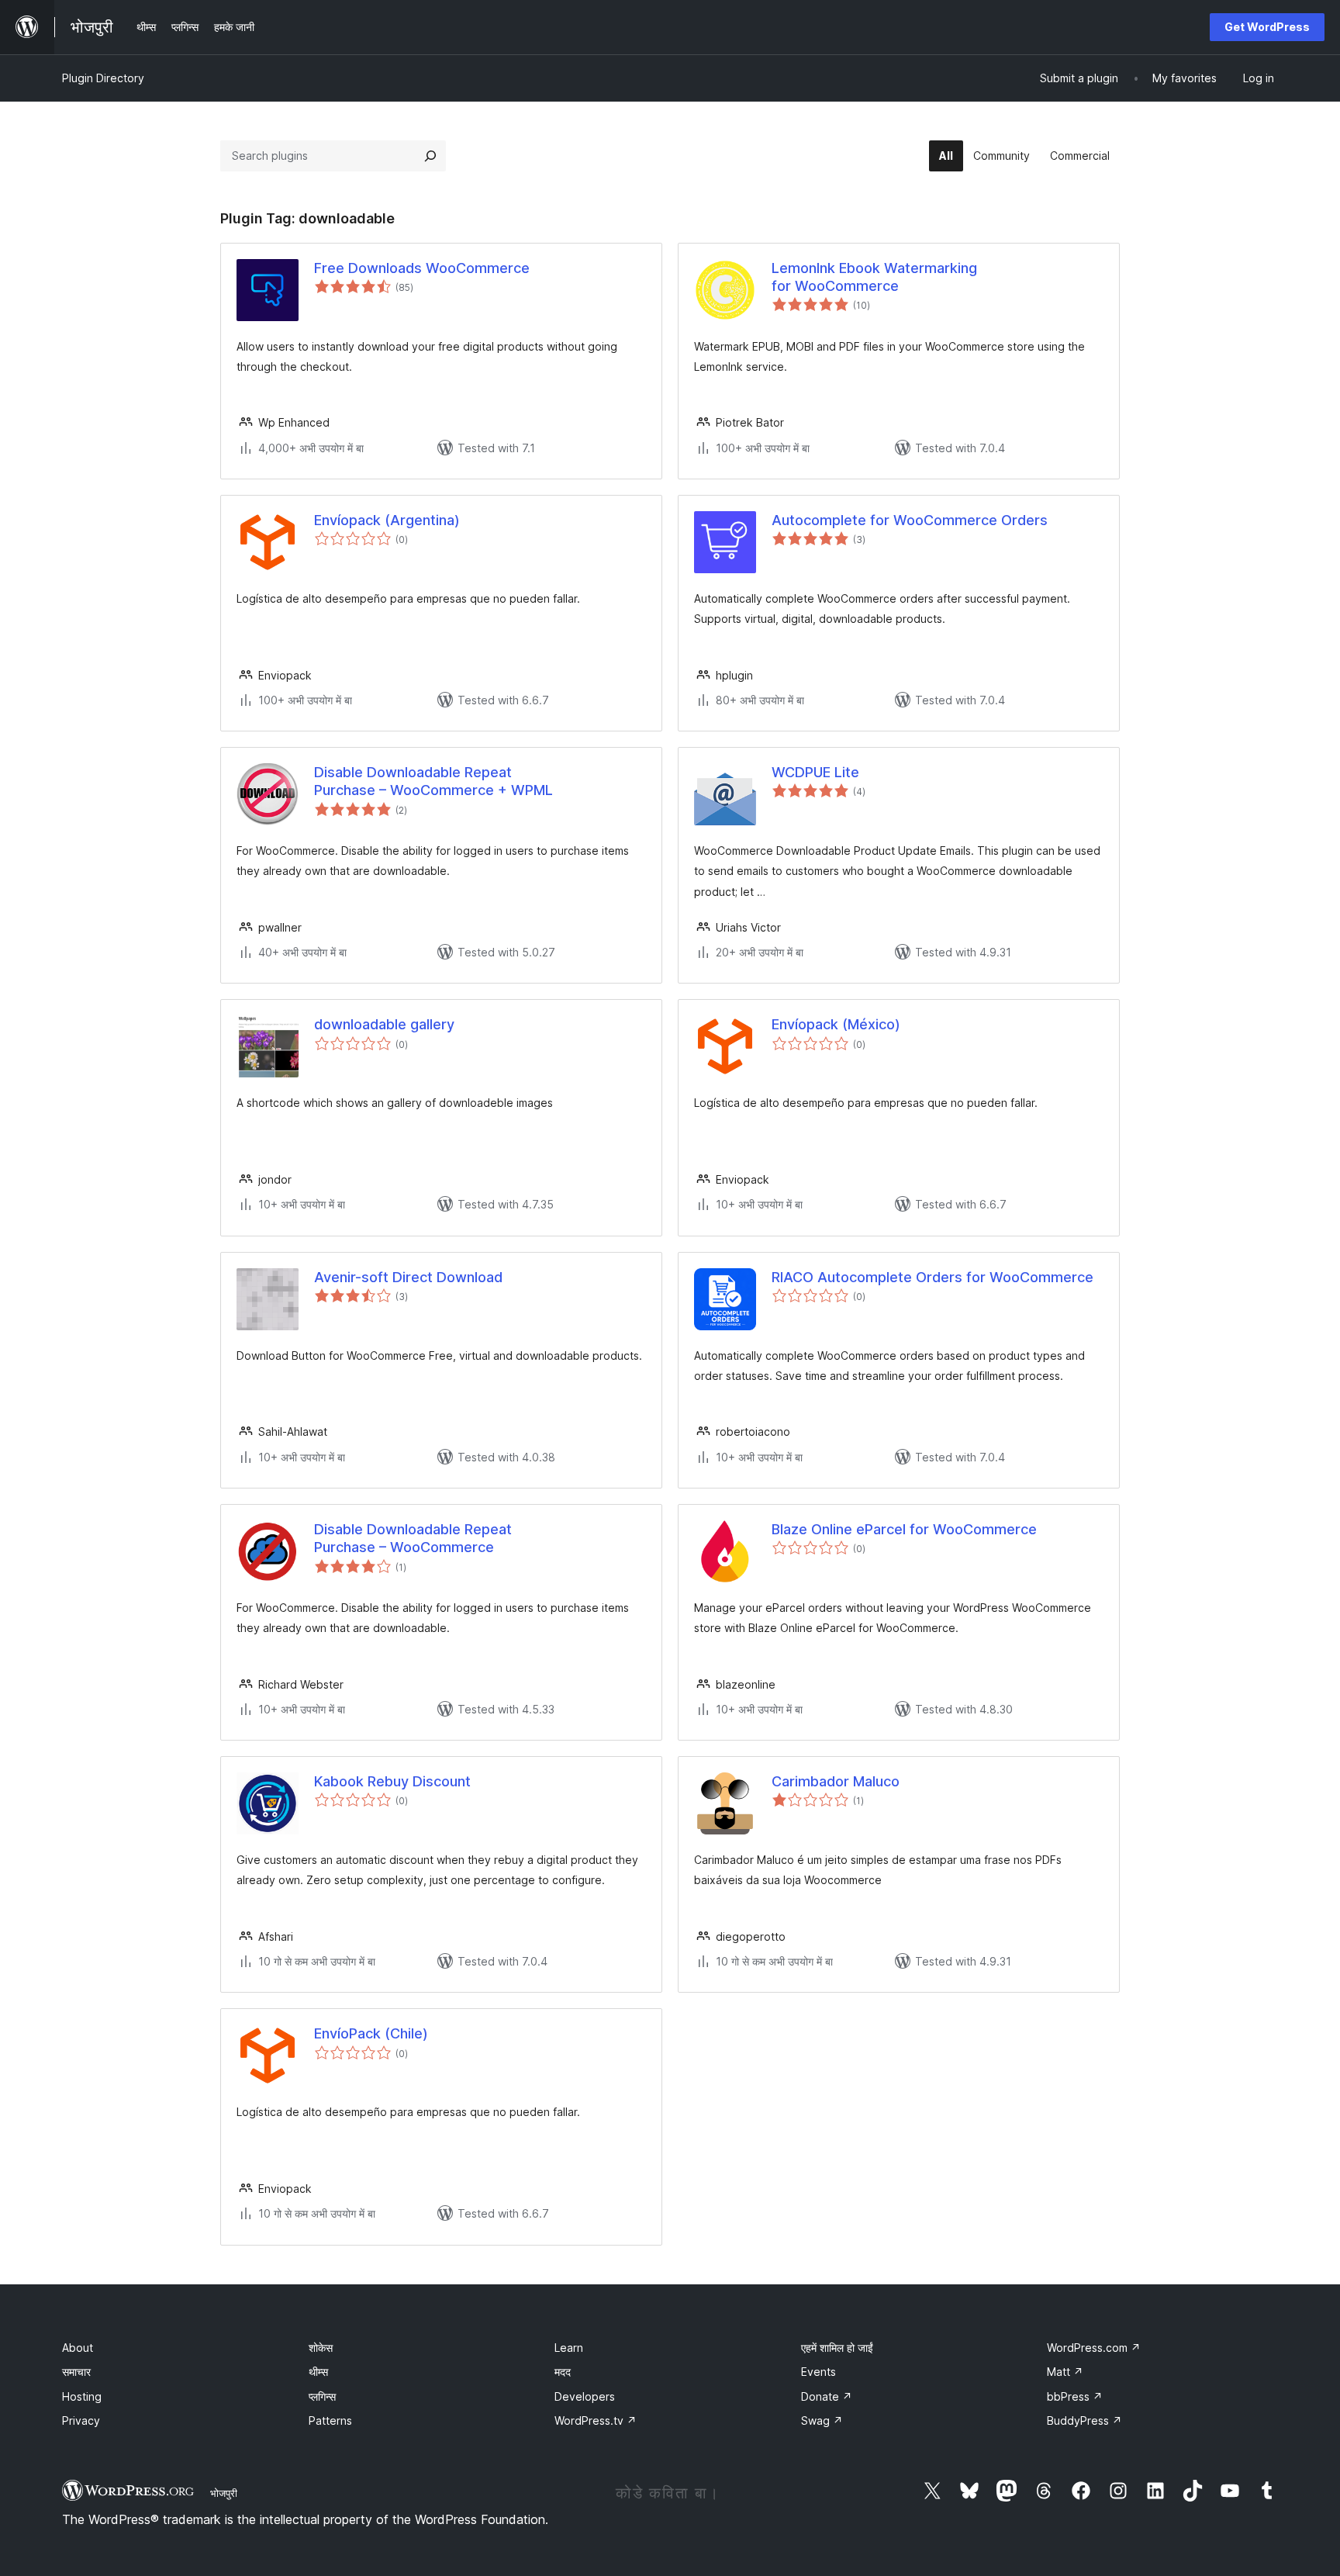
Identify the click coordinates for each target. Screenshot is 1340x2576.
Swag (822, 2420)
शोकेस (321, 2348)
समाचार (76, 2372)
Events (819, 2372)
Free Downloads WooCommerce (422, 268)
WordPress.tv (596, 2420)
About (78, 2348)
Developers (585, 2396)
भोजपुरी (224, 2493)
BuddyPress (1084, 2420)
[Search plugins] (430, 156)
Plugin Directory (103, 78)
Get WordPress (1267, 27)
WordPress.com (1094, 2348)
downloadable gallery (384, 1024)
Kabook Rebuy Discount (392, 1781)
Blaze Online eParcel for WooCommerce (904, 1529)
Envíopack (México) (836, 1024)
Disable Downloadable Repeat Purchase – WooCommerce (413, 1538)
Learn (569, 2348)
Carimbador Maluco (836, 1781)
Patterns (330, 2420)
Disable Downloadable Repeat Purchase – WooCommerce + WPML (433, 781)
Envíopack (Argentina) (387, 520)
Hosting (82, 2396)
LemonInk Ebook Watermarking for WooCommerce (874, 277)
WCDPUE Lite (815, 772)
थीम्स (318, 2372)
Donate (827, 2396)
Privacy (81, 2420)
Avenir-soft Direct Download (408, 1277)
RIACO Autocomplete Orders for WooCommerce (932, 1277)
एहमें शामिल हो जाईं (837, 2348)
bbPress (1075, 2396)
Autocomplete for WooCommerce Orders (910, 520)
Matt (1065, 2372)
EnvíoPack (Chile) (371, 2033)
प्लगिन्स (322, 2396)
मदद (563, 2372)
